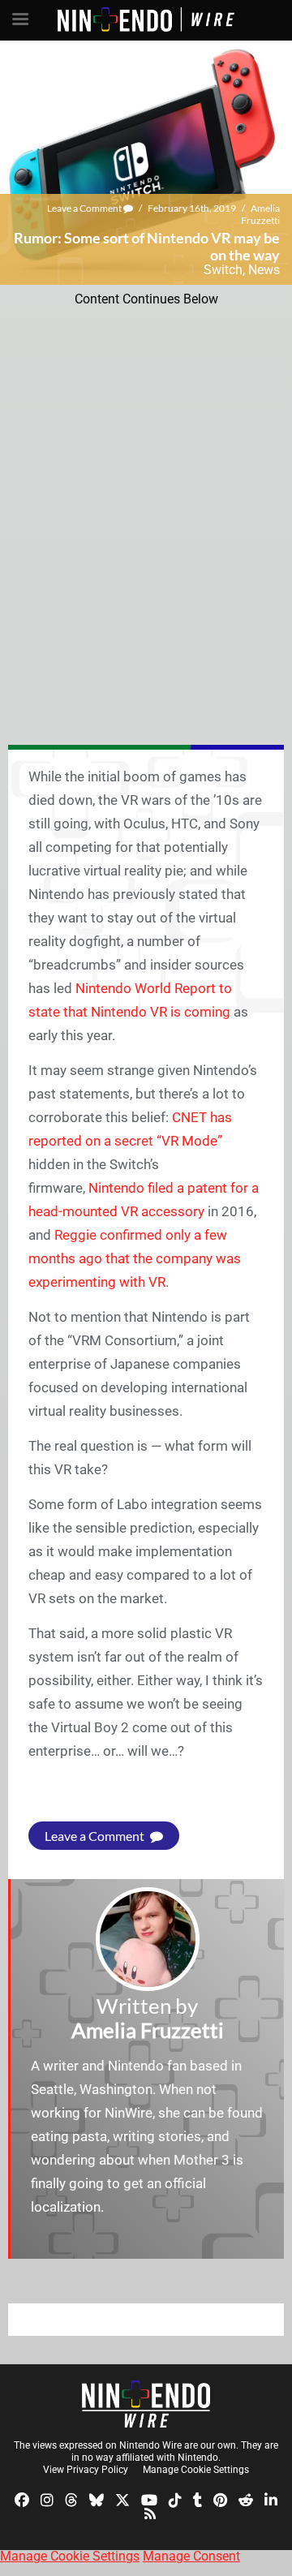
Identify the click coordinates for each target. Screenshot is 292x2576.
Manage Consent (191, 2556)
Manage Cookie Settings (196, 2470)
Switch (223, 270)
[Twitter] (122, 2499)
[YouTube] (149, 2499)
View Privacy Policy (86, 2470)
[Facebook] (22, 2499)
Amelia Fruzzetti (260, 214)
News (264, 270)
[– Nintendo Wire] (146, 2404)
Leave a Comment (85, 208)
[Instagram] (47, 2499)
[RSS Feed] (150, 2513)
